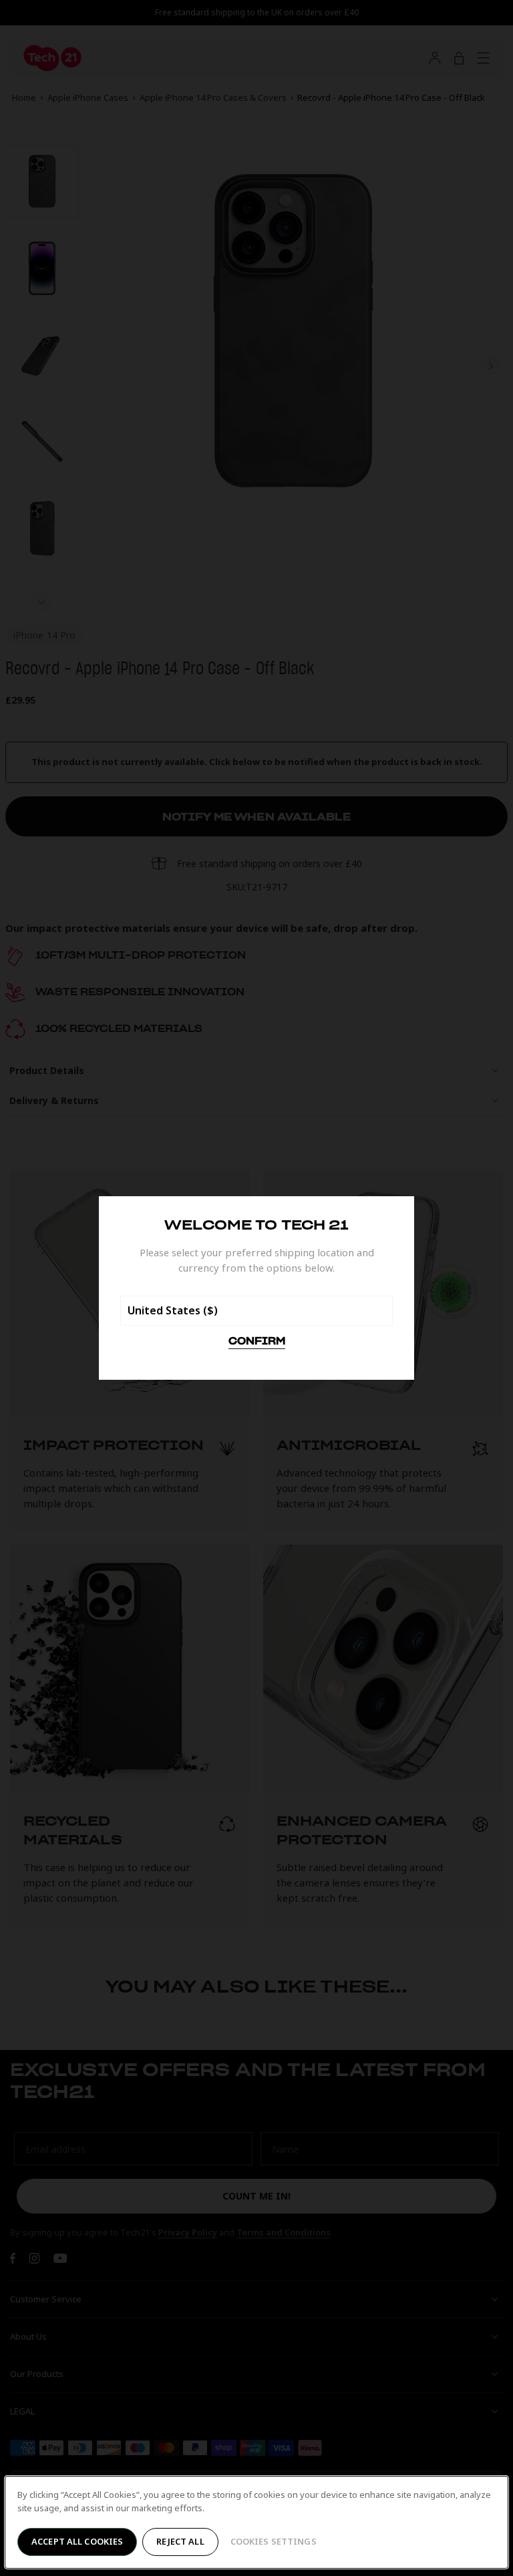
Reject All (180, 2541)
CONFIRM (257, 1342)
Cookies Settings (274, 2541)
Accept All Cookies (77, 2541)
